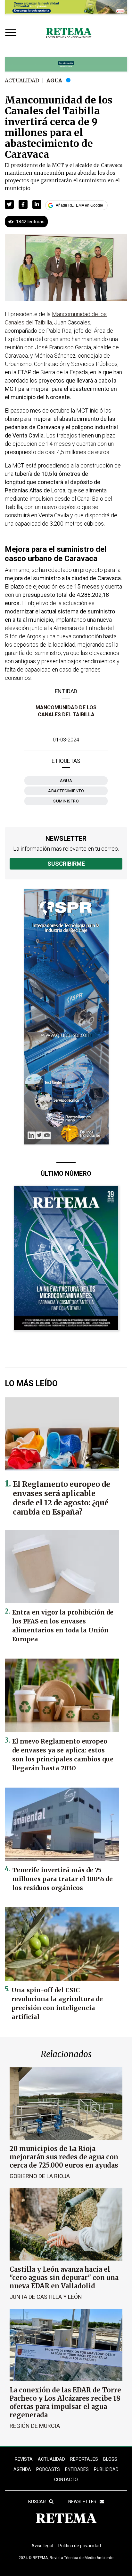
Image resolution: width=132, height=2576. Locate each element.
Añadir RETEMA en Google (79, 205)
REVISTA (24, 2459)
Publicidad (106, 2469)
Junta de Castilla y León (46, 2297)
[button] (9, 204)
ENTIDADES (77, 2469)
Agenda (22, 2469)
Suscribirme (66, 864)
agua (66, 781)
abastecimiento (66, 791)
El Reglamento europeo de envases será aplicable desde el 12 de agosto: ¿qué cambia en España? (62, 1498)
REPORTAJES (84, 2459)
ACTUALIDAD (51, 2459)
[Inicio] (69, 33)
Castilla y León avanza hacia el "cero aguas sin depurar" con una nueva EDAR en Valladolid (64, 2278)
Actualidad (22, 80)
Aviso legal (42, 2546)
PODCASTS (48, 2469)
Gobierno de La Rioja (40, 2176)
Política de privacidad (80, 2546)
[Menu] (12, 33)
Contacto (66, 2480)
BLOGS (110, 2459)
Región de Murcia (35, 2426)
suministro (66, 801)
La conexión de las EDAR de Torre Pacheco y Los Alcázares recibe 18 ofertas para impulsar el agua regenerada (65, 2402)
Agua (54, 80)
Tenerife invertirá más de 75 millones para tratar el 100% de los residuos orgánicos (63, 1879)
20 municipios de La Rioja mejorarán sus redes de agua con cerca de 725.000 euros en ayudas (64, 2157)
